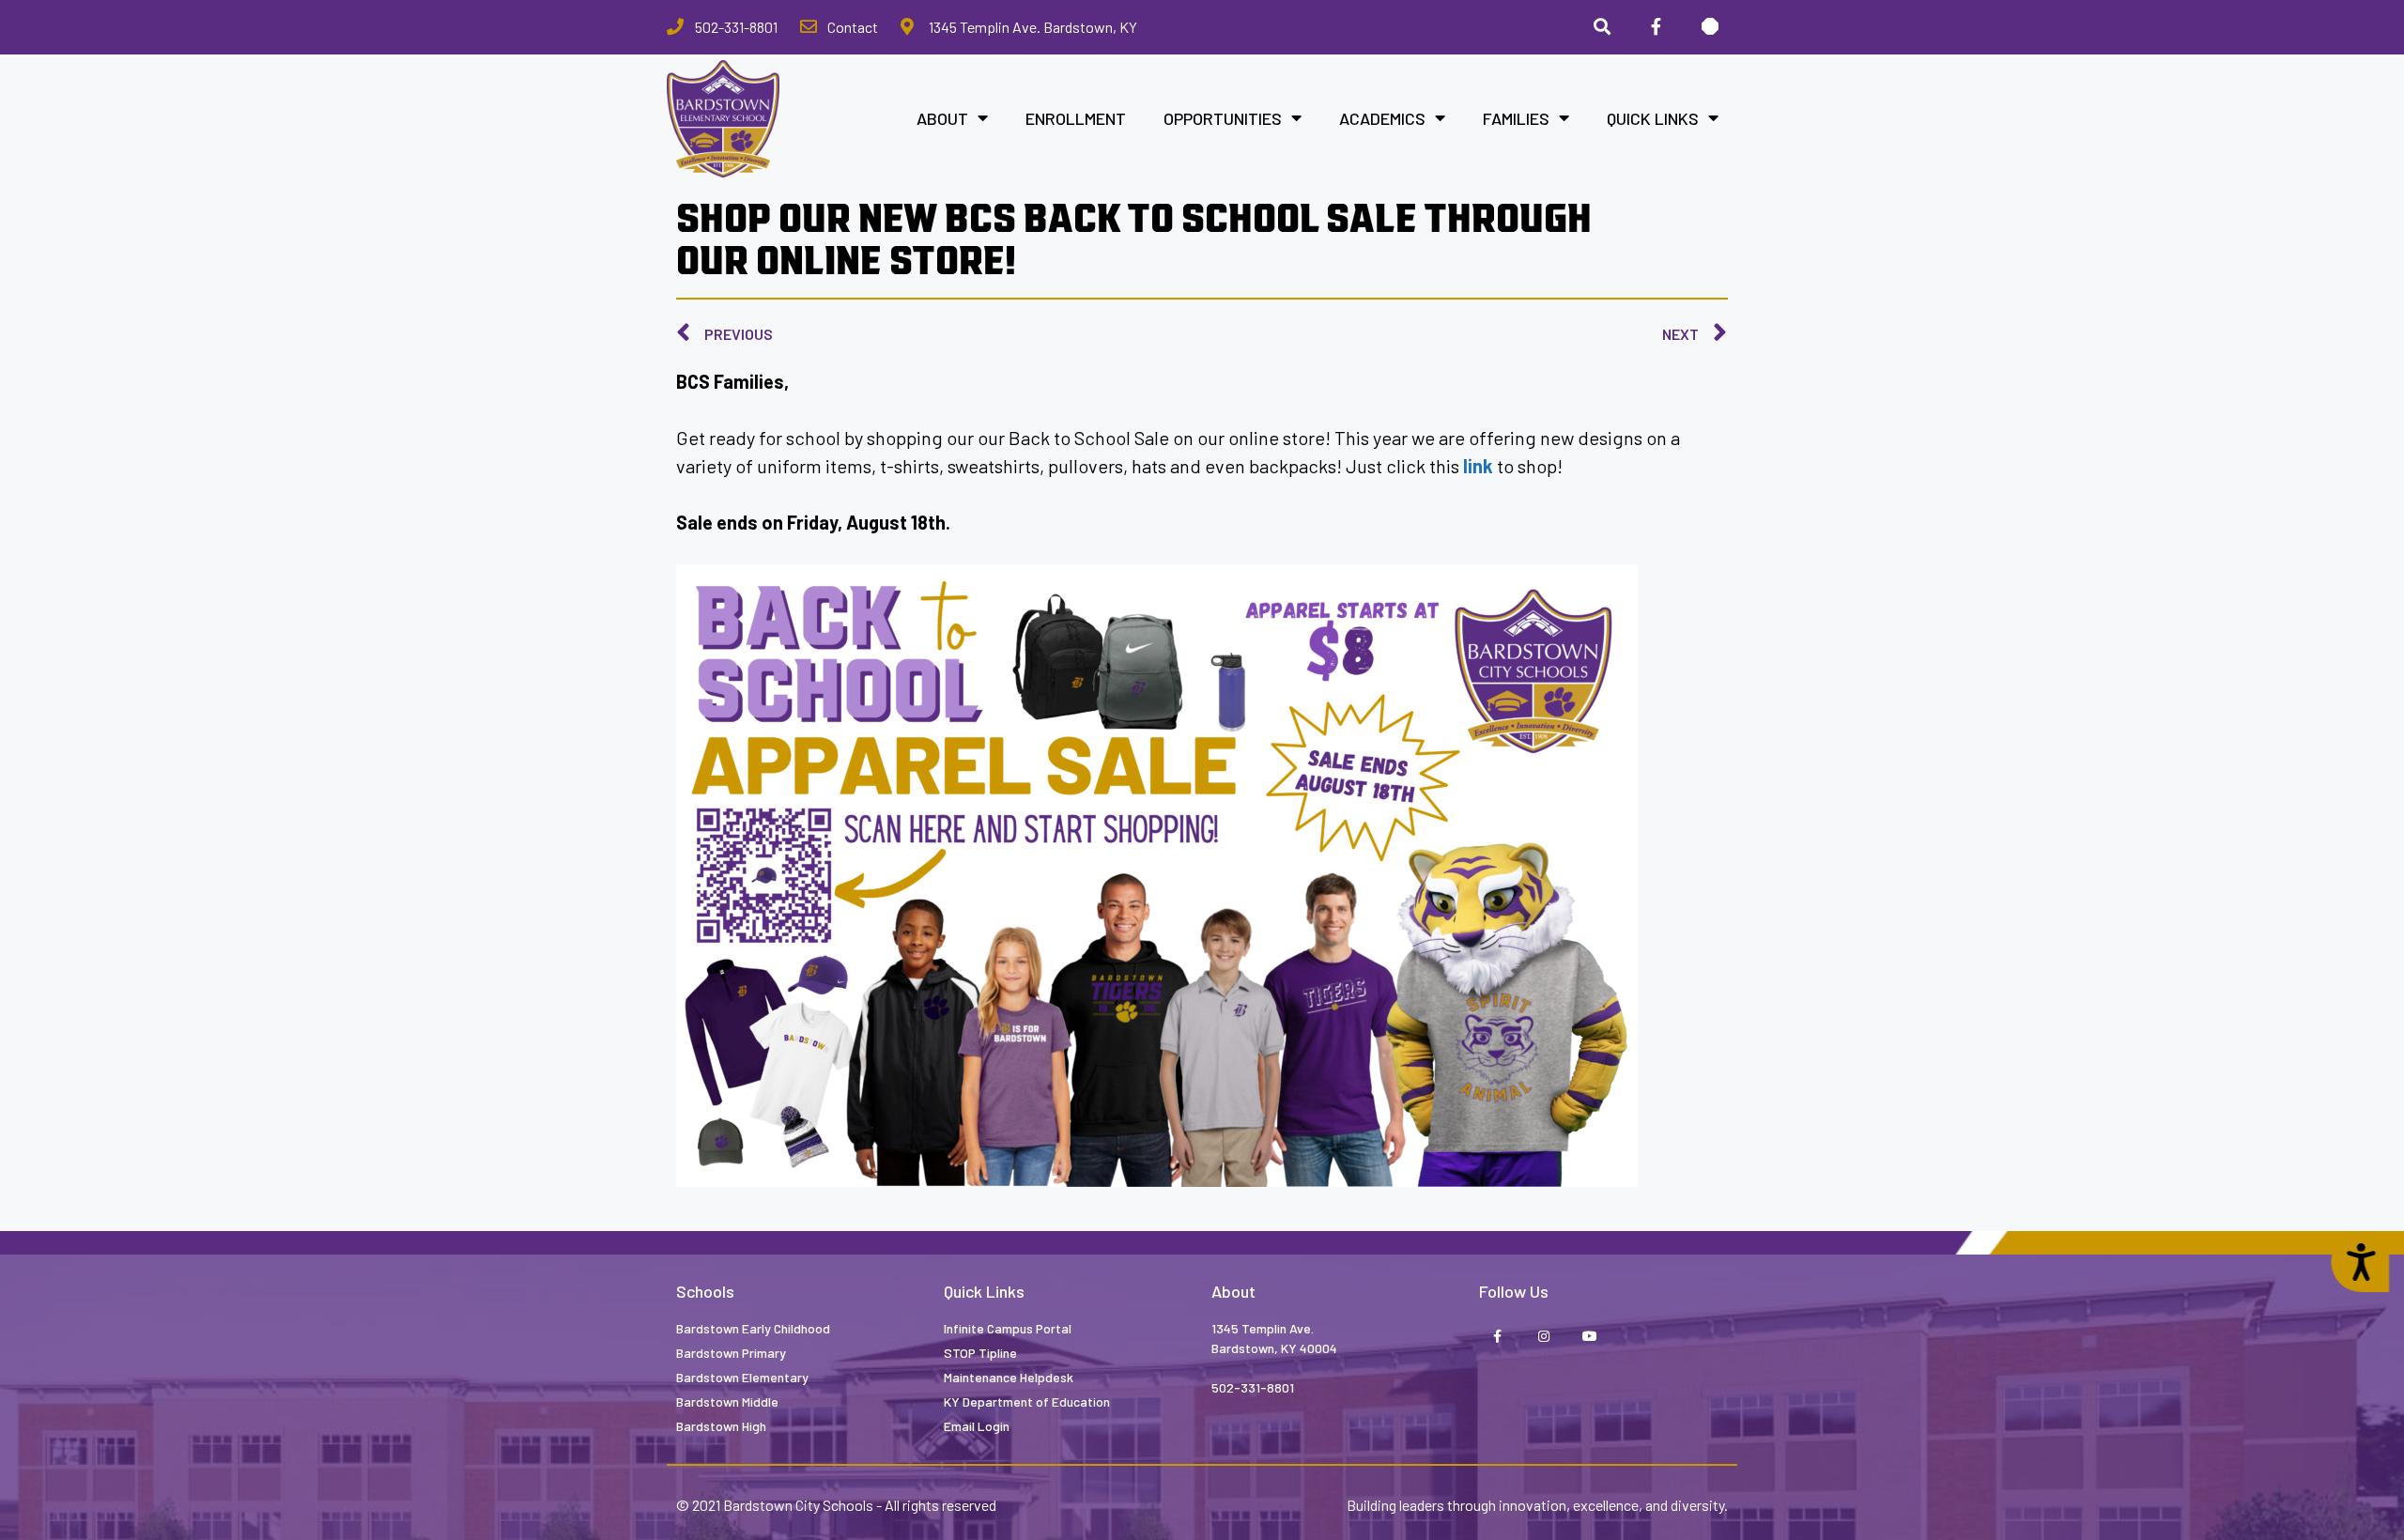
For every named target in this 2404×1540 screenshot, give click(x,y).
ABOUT (942, 118)
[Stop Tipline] (1710, 27)
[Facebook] (1656, 27)
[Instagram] (1543, 1337)
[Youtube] (1589, 1337)
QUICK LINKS (1653, 118)
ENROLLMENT (1076, 118)
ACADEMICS (1382, 118)
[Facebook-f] (1497, 1337)
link (1478, 466)
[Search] (1602, 27)
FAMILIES (1516, 118)
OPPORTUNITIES (1223, 118)
